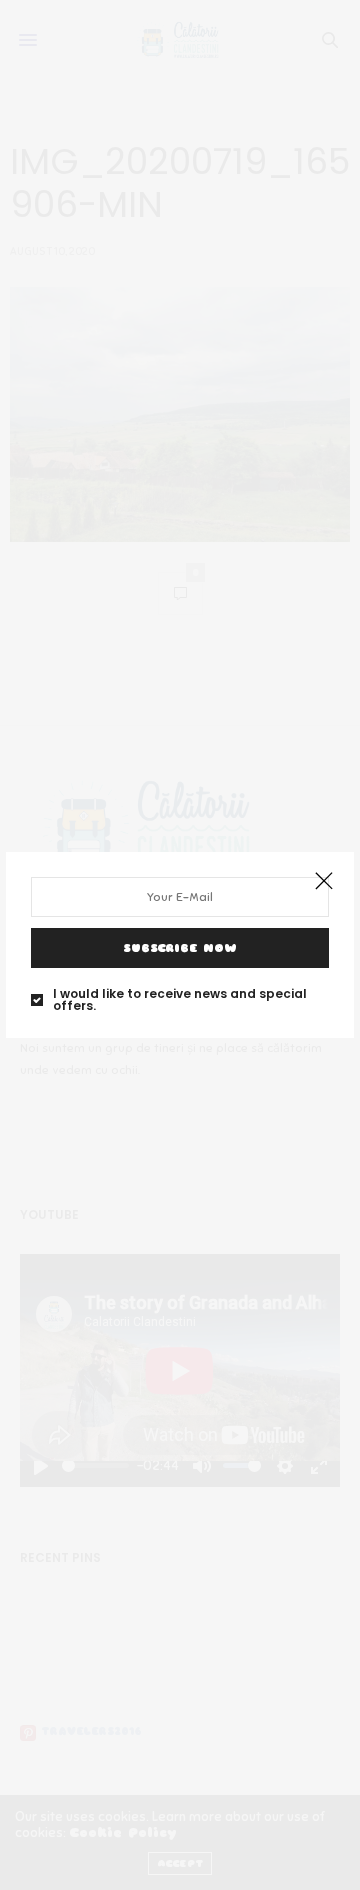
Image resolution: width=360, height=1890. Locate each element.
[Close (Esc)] (324, 882)
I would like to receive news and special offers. (180, 1000)
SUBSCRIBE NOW (180, 948)
